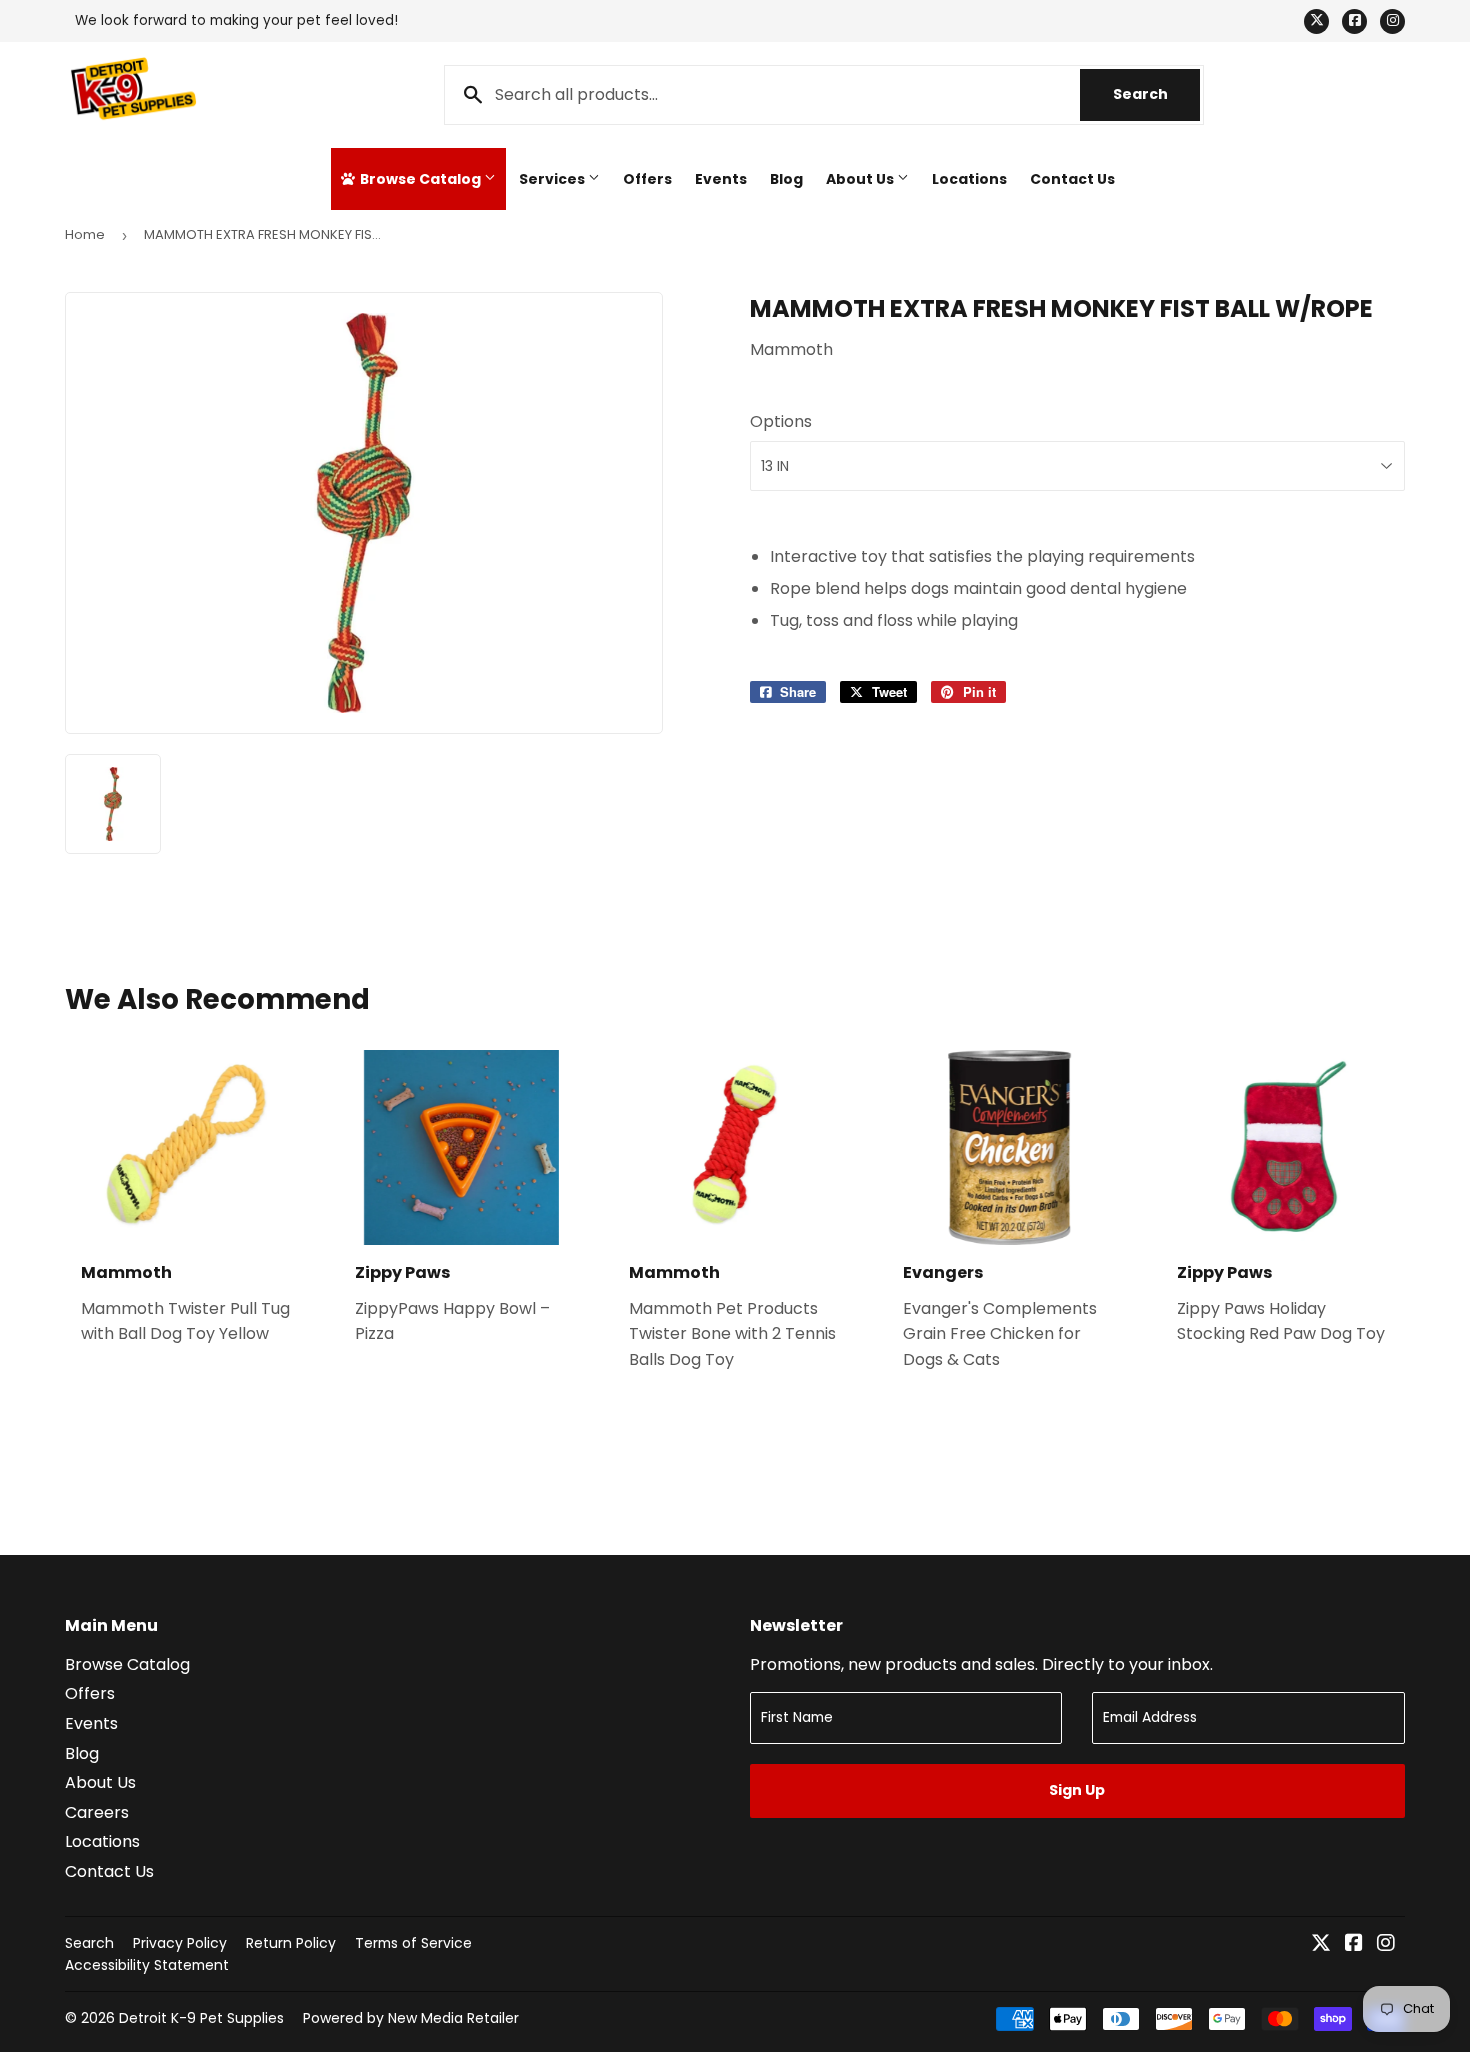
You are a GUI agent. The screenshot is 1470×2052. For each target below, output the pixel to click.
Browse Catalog (420, 179)
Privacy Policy (180, 1943)
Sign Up (1077, 1790)
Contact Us (1072, 179)
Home (85, 234)
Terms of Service (413, 1943)
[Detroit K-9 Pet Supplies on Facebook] (1354, 1944)
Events (721, 179)
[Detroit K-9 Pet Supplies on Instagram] (1386, 1944)
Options (781, 421)
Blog (786, 179)
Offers (647, 179)
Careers (97, 1812)
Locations (969, 179)
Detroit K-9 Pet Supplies (201, 2018)
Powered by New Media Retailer (411, 2018)
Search (1156, 94)
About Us (861, 179)
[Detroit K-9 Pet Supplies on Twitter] (1321, 1944)
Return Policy (291, 1943)
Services (553, 179)
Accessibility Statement (147, 1965)
